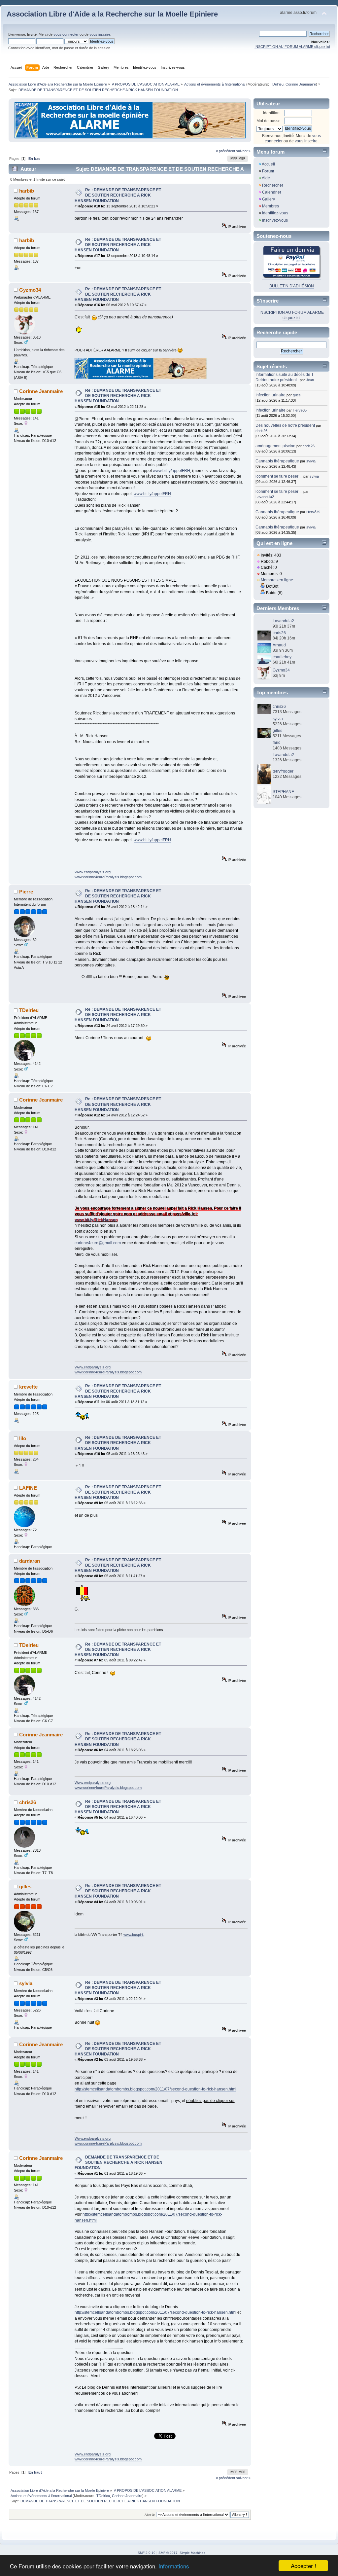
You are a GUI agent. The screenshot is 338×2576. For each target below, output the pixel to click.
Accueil (268, 164)
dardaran (30, 1561)
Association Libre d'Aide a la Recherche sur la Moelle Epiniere (112, 14)
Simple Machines (192, 2553)
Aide (266, 178)
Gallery (269, 199)
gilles (25, 1887)
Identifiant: (272, 113)
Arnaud (279, 645)
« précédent (225, 151)
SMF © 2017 (168, 2553)
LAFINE (28, 1488)
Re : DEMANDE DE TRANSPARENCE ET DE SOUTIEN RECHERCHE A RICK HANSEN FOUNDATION (118, 195)
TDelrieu (277, 84)
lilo (23, 1438)
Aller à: (150, 2515)
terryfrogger (283, 771)
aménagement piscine (275, 446)
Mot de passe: (269, 121)
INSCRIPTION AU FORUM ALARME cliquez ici (292, 47)
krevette (28, 1387)
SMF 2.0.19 (147, 2553)
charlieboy (282, 657)
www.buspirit (134, 1935)
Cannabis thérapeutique (277, 461)
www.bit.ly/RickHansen (96, 1220)
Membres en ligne (277, 580)
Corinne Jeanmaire (301, 84)
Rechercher (273, 185)
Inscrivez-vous (275, 220)
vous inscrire (100, 34)
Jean (310, 380)
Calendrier (272, 192)
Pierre (26, 892)
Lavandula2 (265, 497)
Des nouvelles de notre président (285, 425)
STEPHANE (283, 792)
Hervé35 (300, 410)
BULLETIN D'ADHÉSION (292, 286)
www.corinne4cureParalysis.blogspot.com (108, 877)
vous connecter (66, 34)
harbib (27, 191)
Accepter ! (304, 2566)
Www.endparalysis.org (93, 872)
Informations (174, 2566)
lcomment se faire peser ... (279, 476)
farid (277, 743)
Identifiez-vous (275, 213)
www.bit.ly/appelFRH (171, 471)
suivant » (243, 151)
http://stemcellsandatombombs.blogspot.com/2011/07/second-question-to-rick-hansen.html (155, 2089)
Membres (270, 206)
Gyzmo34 (30, 290)
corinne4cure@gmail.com (98, 1243)
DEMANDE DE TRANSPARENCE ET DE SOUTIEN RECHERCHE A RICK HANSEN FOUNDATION (118, 2162)
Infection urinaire (270, 395)
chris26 (28, 1802)
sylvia (26, 1983)
